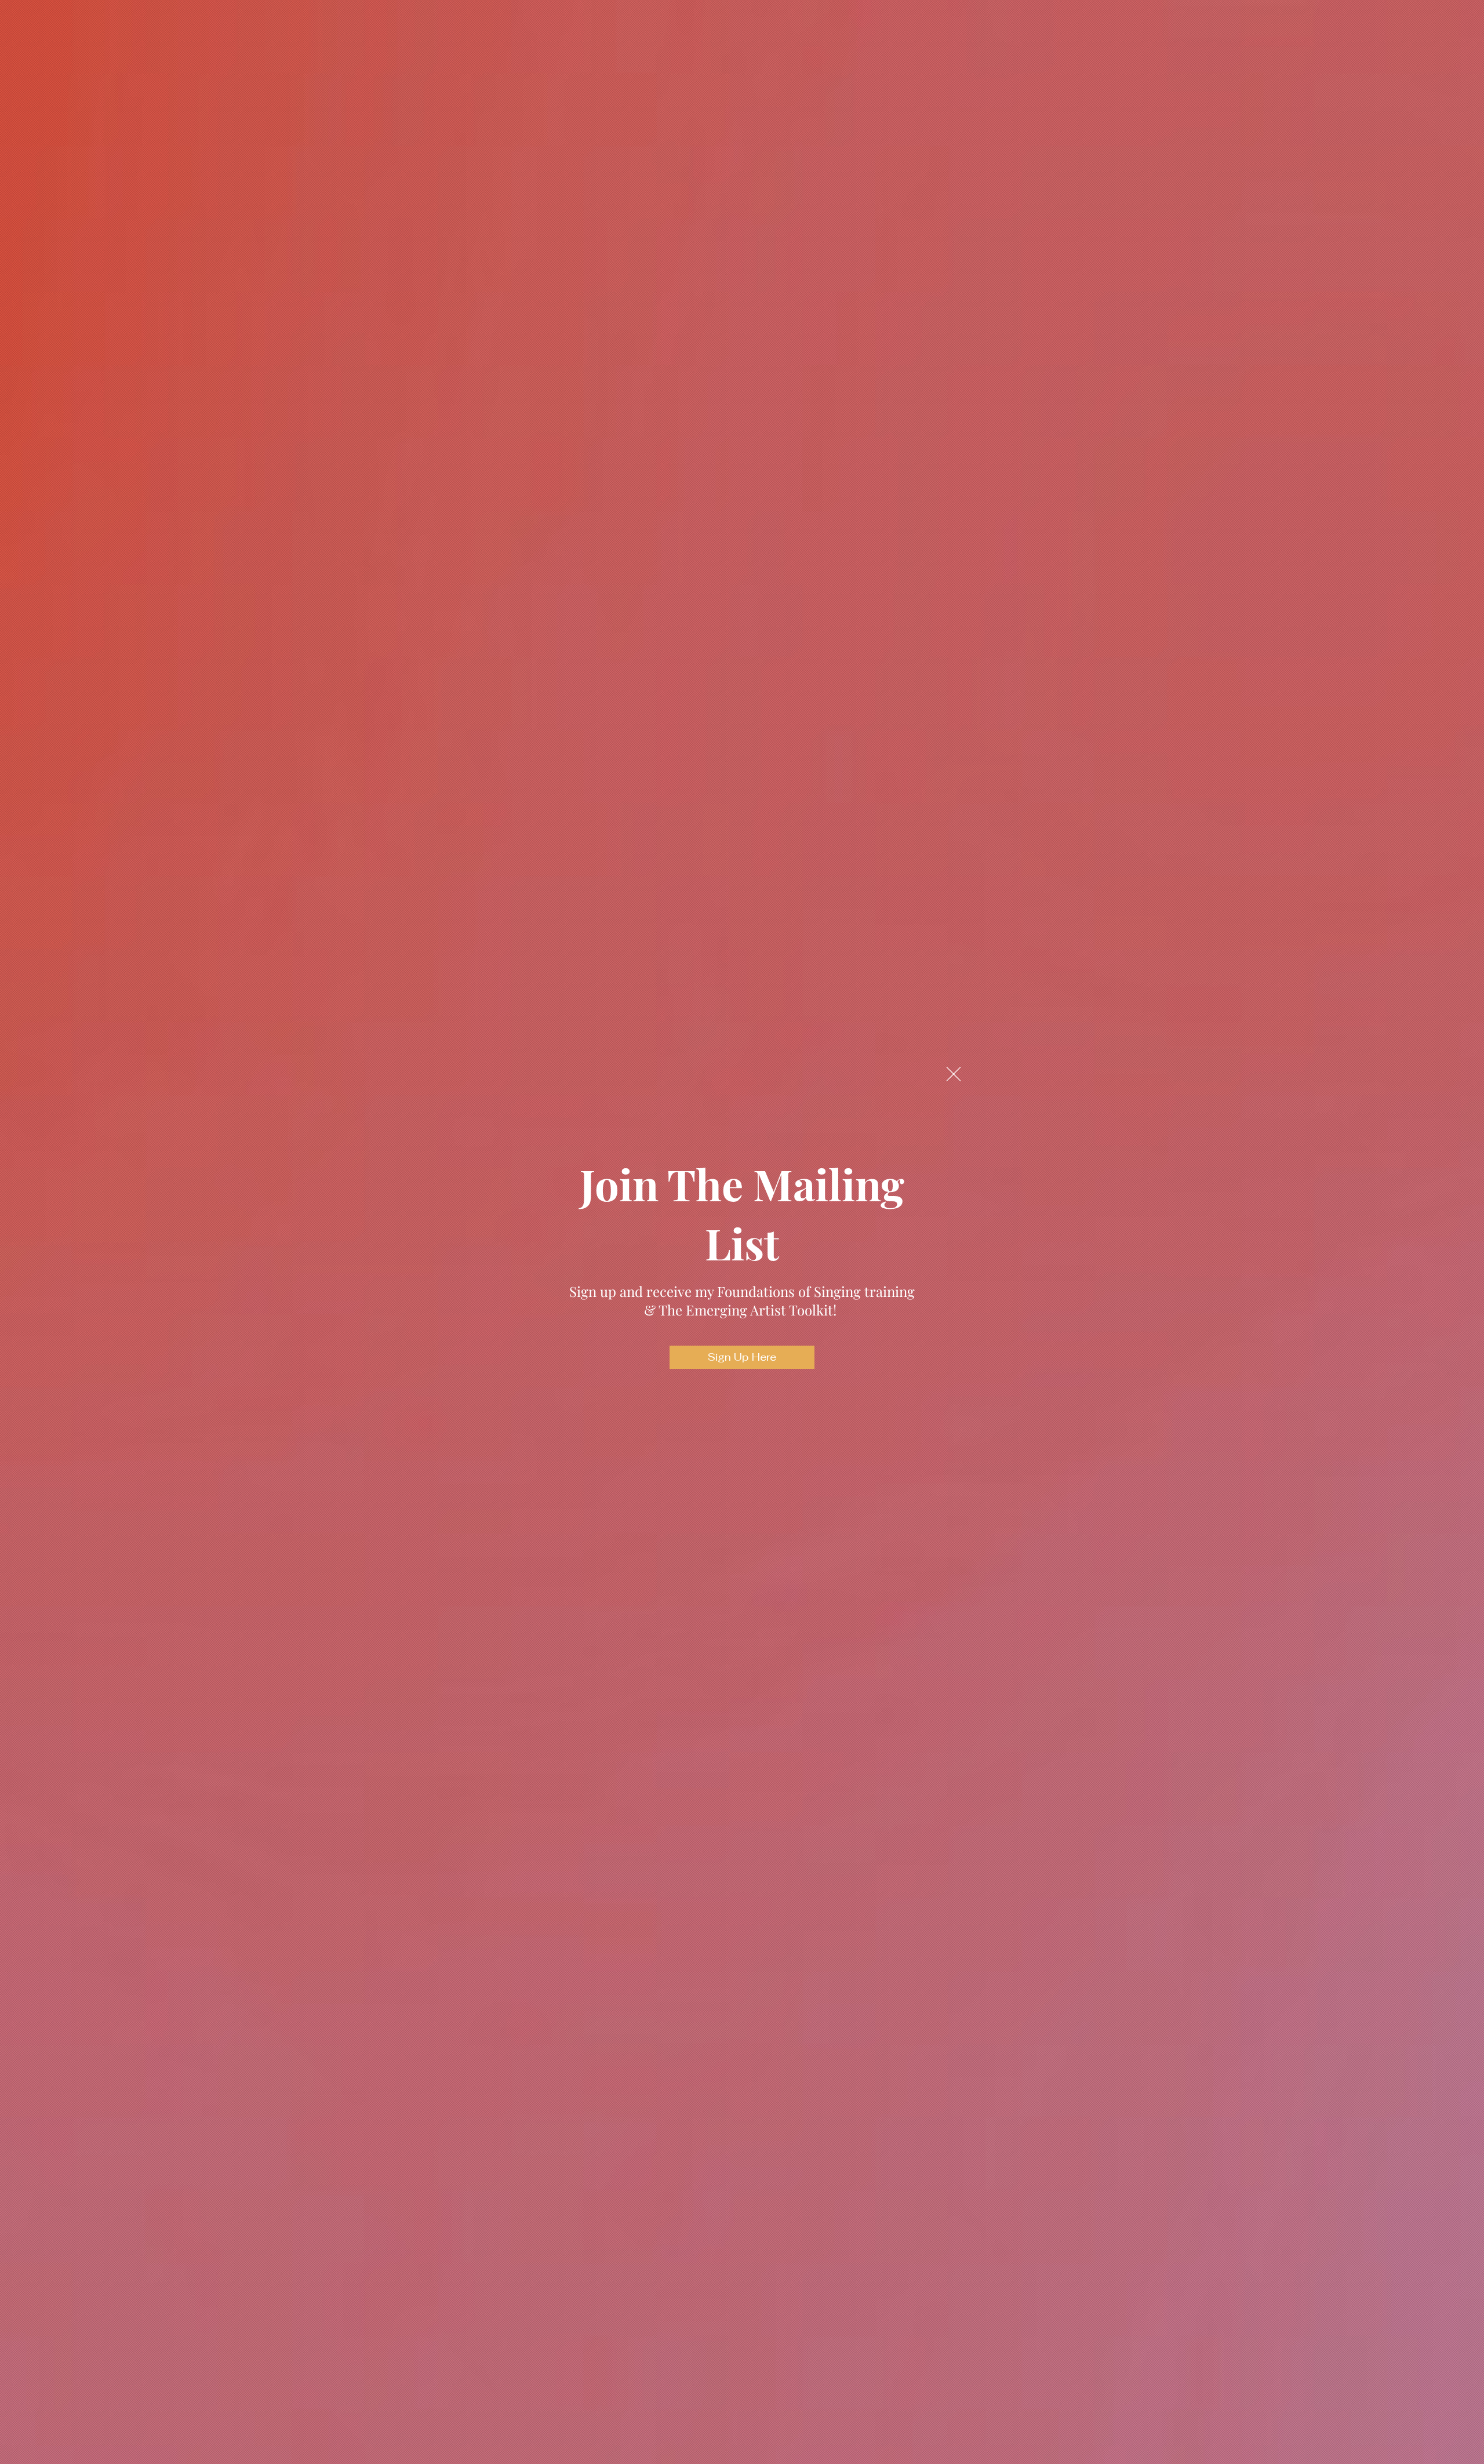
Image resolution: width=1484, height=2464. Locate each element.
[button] (954, 1074)
